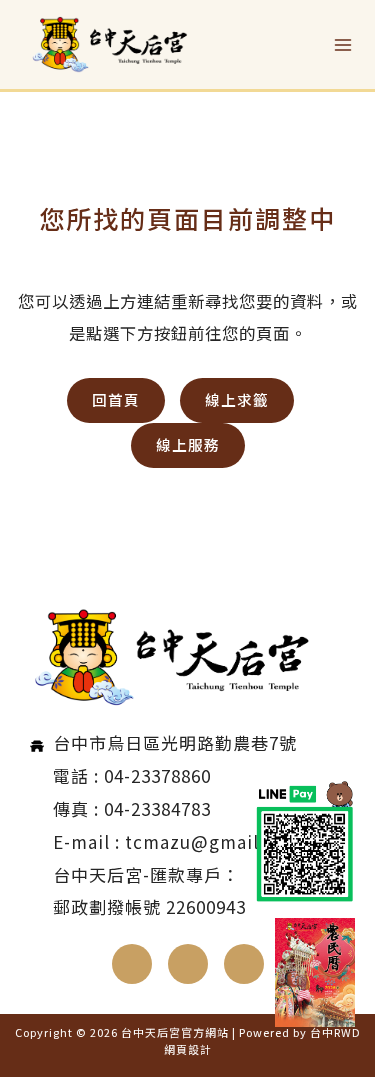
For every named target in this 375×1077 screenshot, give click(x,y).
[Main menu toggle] (342, 44)
